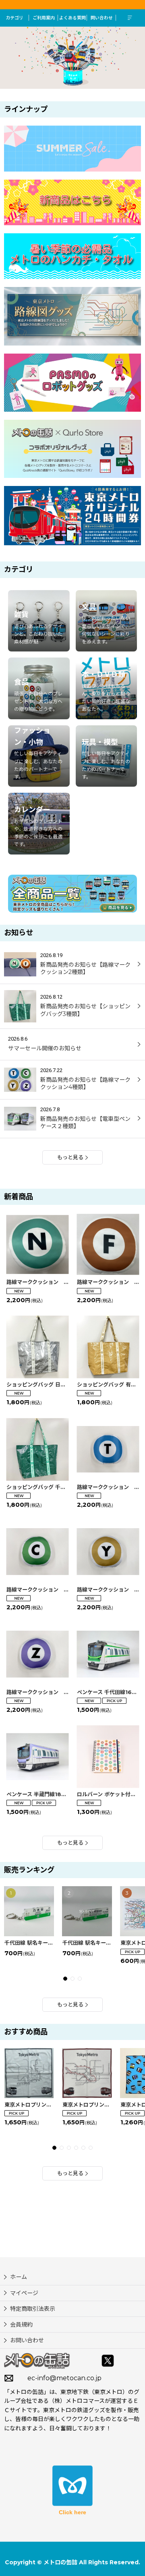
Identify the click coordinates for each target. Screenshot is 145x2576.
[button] (130, 18)
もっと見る (70, 1157)
